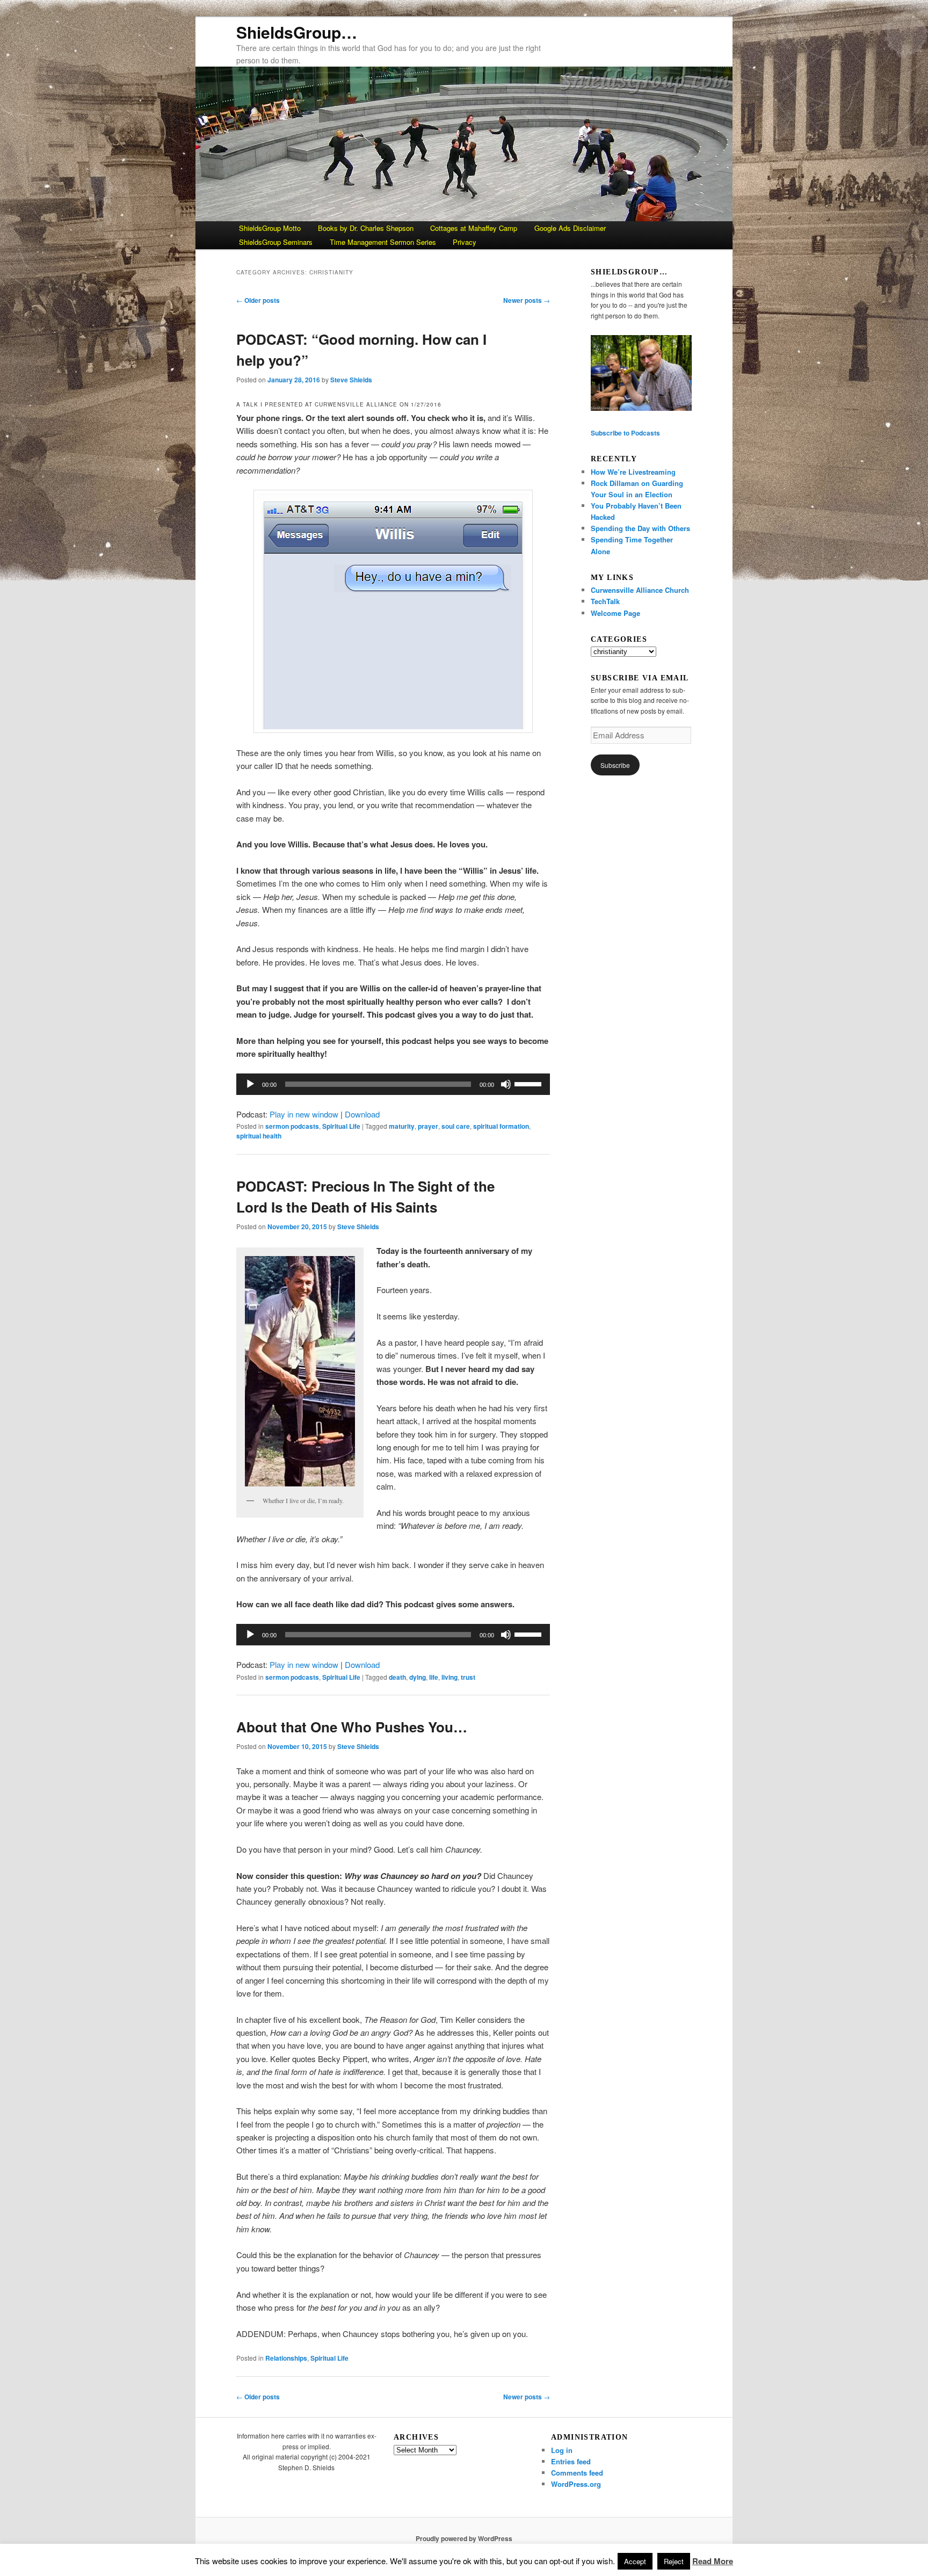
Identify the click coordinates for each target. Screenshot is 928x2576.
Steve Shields (351, 380)
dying (418, 1677)
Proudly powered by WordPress (464, 2538)
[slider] (530, 1083)
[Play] (250, 1084)
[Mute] (506, 1084)
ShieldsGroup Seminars (276, 242)
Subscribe (615, 765)
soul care (456, 1126)
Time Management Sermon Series (383, 242)
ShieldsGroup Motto (270, 228)
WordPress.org (576, 2484)
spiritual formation (501, 1126)
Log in (562, 2450)
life (434, 1677)
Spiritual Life (341, 1126)
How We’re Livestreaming (633, 472)
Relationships (286, 2358)
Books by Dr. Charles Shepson (366, 228)
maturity (402, 1126)
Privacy (465, 242)
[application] (393, 1084)
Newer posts (527, 300)
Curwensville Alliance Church (640, 590)
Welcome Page (615, 613)
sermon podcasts (292, 1126)
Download (362, 1114)
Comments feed (577, 2473)
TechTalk (605, 601)
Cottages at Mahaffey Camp (474, 228)
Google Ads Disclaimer (570, 228)
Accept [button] (635, 2561)
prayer (428, 1126)
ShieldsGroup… (297, 32)
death (397, 1677)
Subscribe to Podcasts (625, 433)
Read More (713, 2561)
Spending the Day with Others (640, 528)
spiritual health (259, 1136)
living (450, 1677)
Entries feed (571, 2461)
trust (468, 1677)
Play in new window (304, 1114)
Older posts (258, 300)
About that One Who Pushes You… (352, 1727)
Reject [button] (674, 2561)
